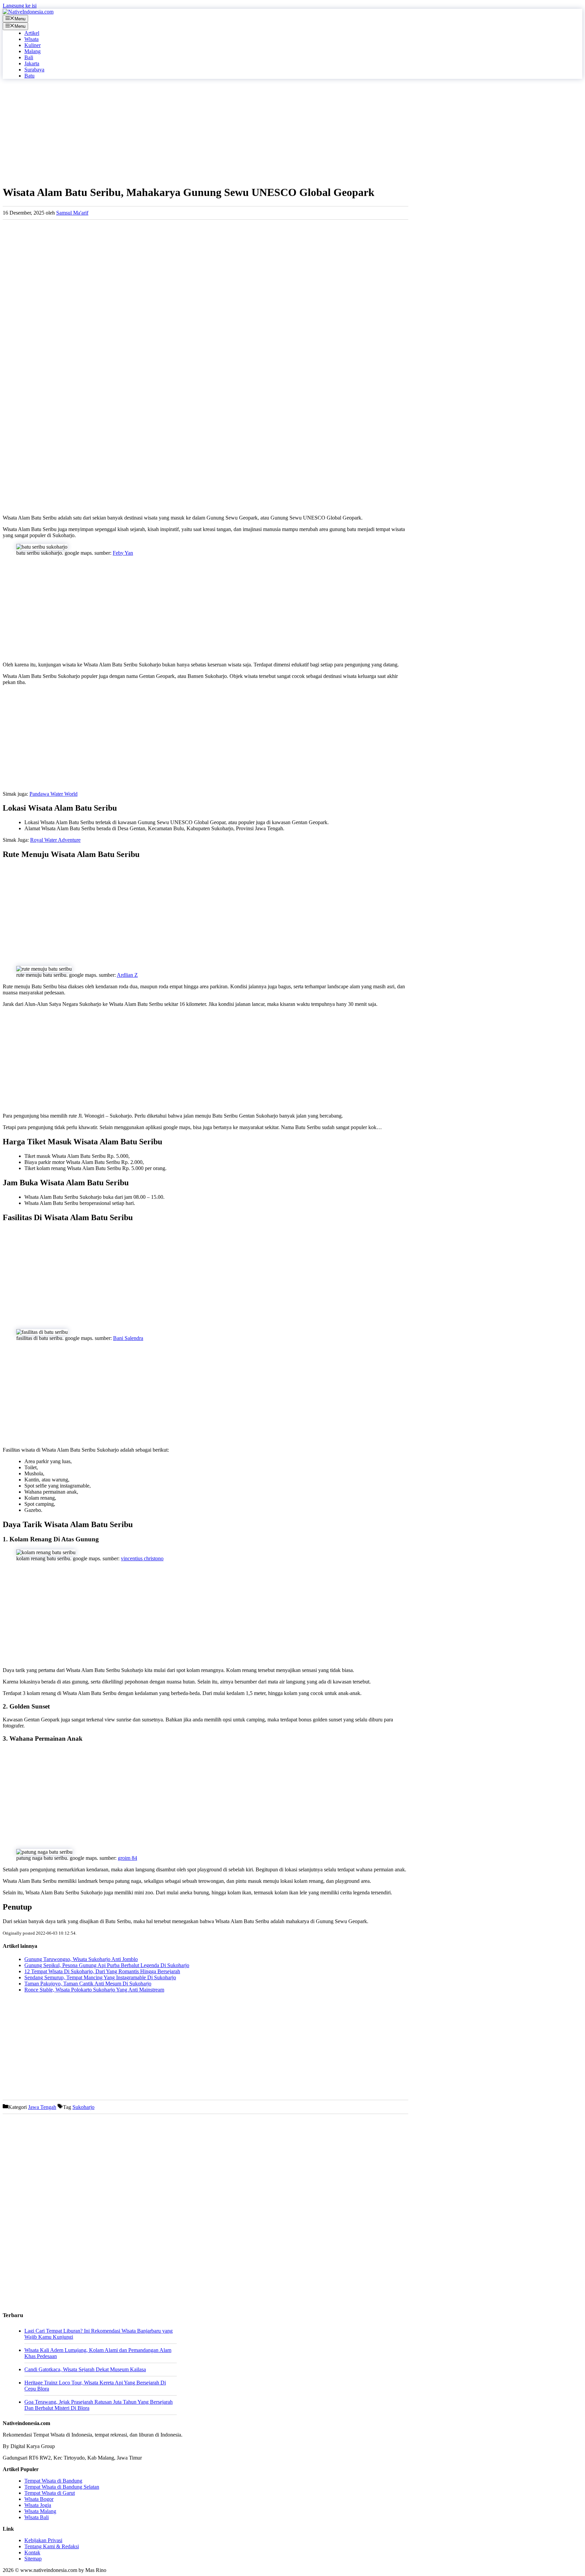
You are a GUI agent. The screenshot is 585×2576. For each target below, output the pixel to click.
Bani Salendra (128, 1338)
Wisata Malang (40, 2511)
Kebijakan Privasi (43, 2540)
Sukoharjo (83, 2107)
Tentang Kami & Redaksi (52, 2546)
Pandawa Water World (53, 794)
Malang (32, 51)
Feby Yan (123, 553)
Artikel (32, 33)
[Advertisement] (205, 132)
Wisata (31, 39)
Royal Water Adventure (55, 840)
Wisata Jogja (38, 2505)
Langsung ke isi (20, 6)
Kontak (32, 2552)
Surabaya (34, 70)
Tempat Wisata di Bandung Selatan (62, 2487)
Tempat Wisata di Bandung (53, 2481)
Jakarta (32, 63)
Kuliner (32, 45)
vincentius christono (142, 1558)
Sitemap (33, 2559)
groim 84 (127, 1858)
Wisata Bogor (39, 2499)
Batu (29, 76)
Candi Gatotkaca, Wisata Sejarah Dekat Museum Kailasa (85, 2369)
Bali (29, 57)
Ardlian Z (127, 975)
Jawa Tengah (42, 2107)
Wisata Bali (37, 2517)
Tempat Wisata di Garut (50, 2493)
